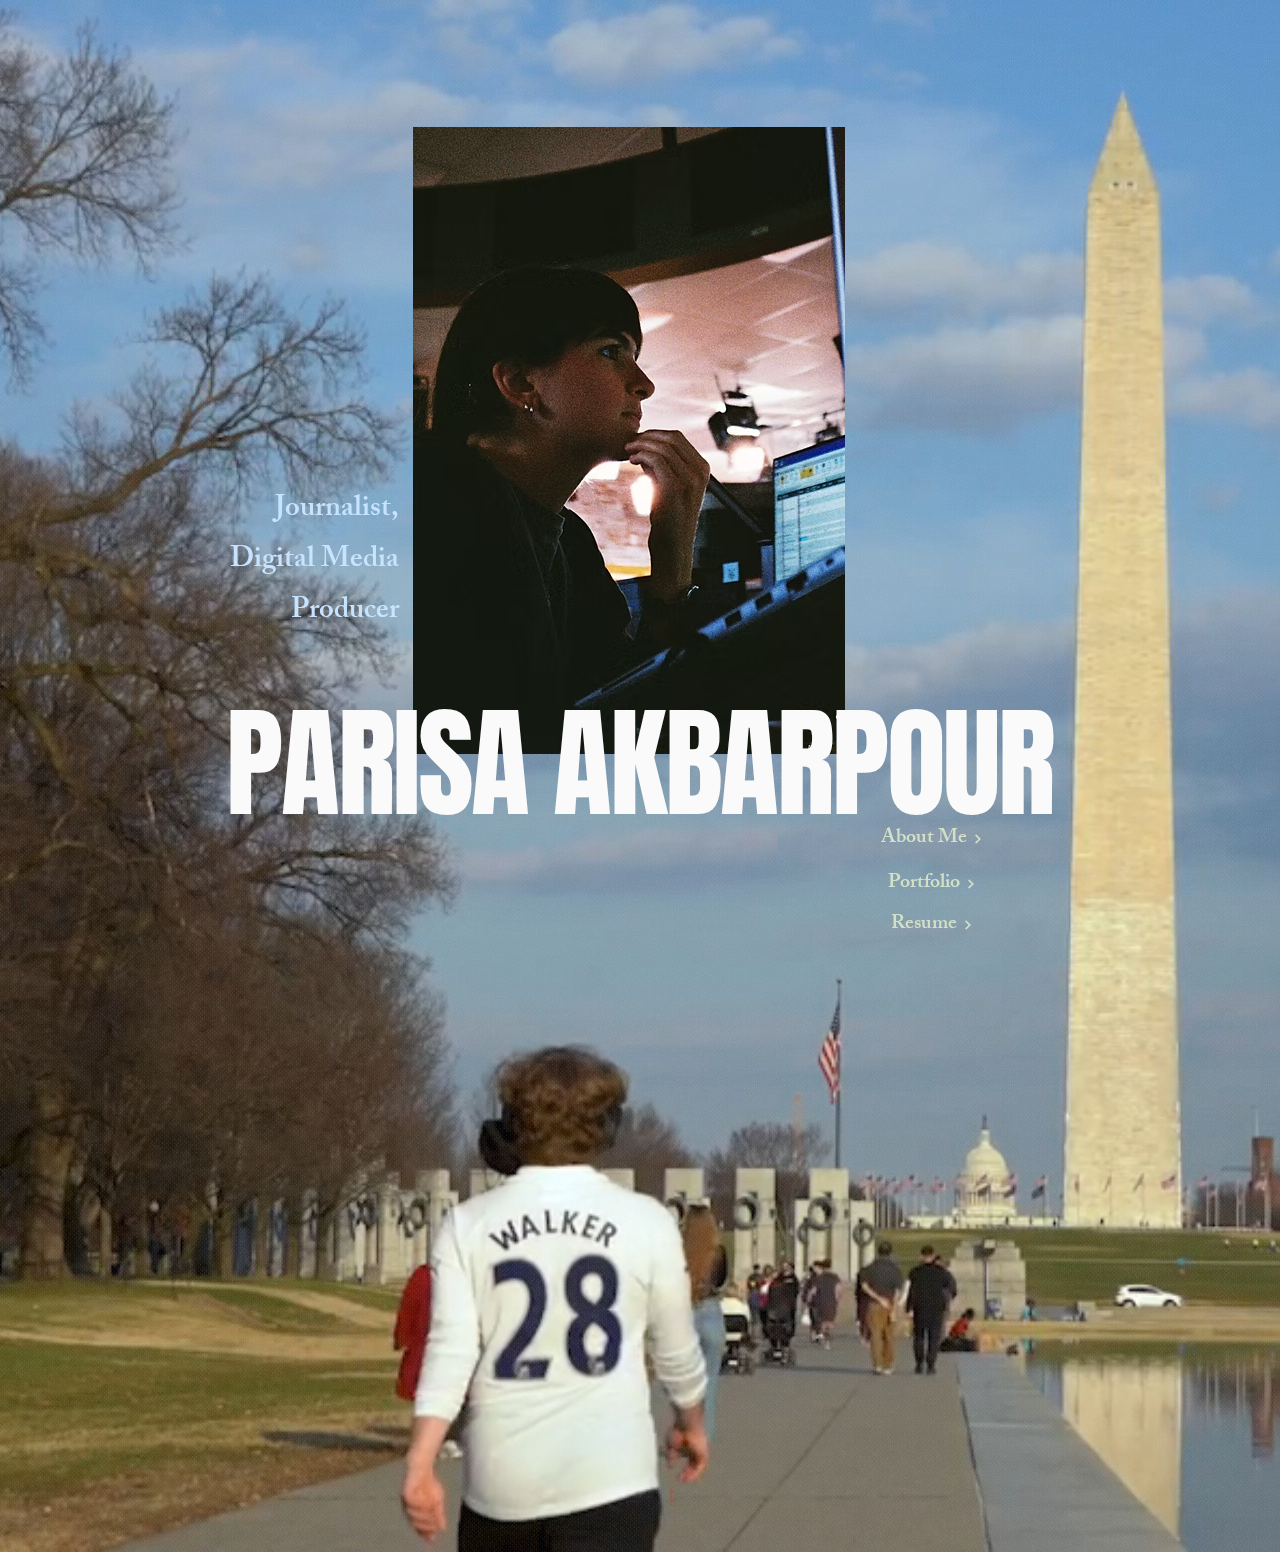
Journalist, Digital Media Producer (314, 561)
